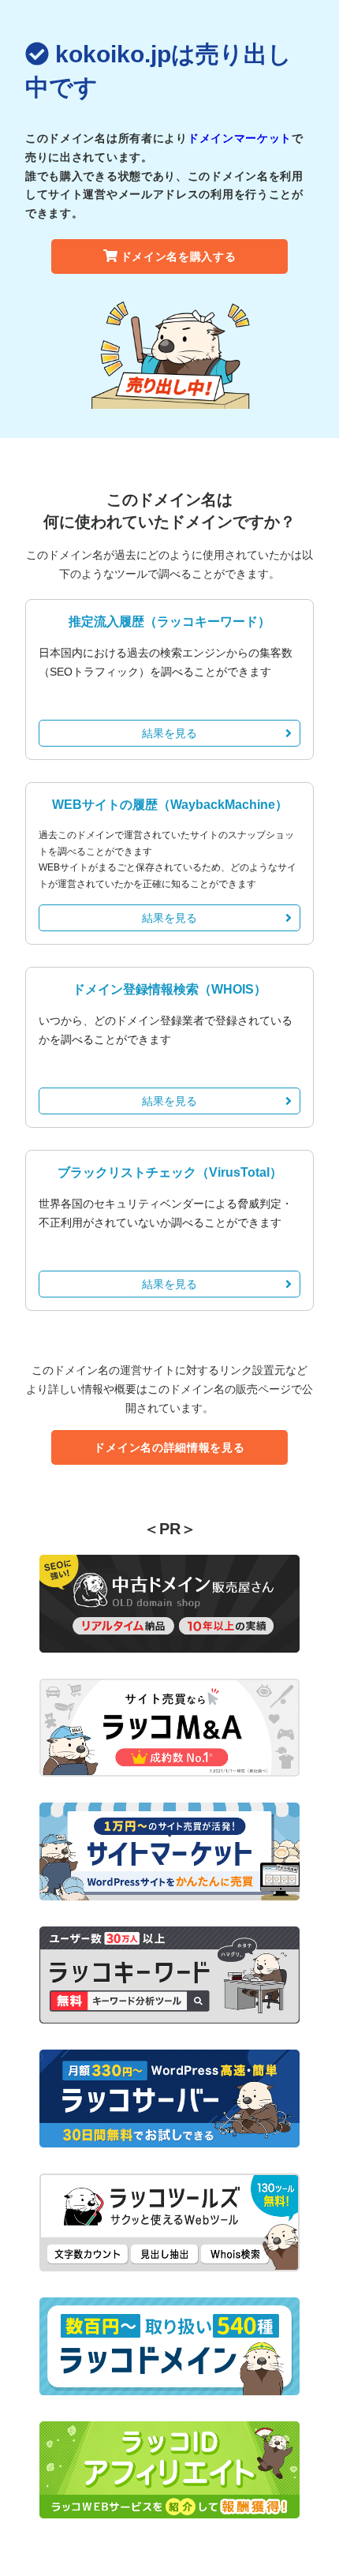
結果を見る (169, 733)
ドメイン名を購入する (179, 256)
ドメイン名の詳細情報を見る (169, 1447)
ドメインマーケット (240, 138)
